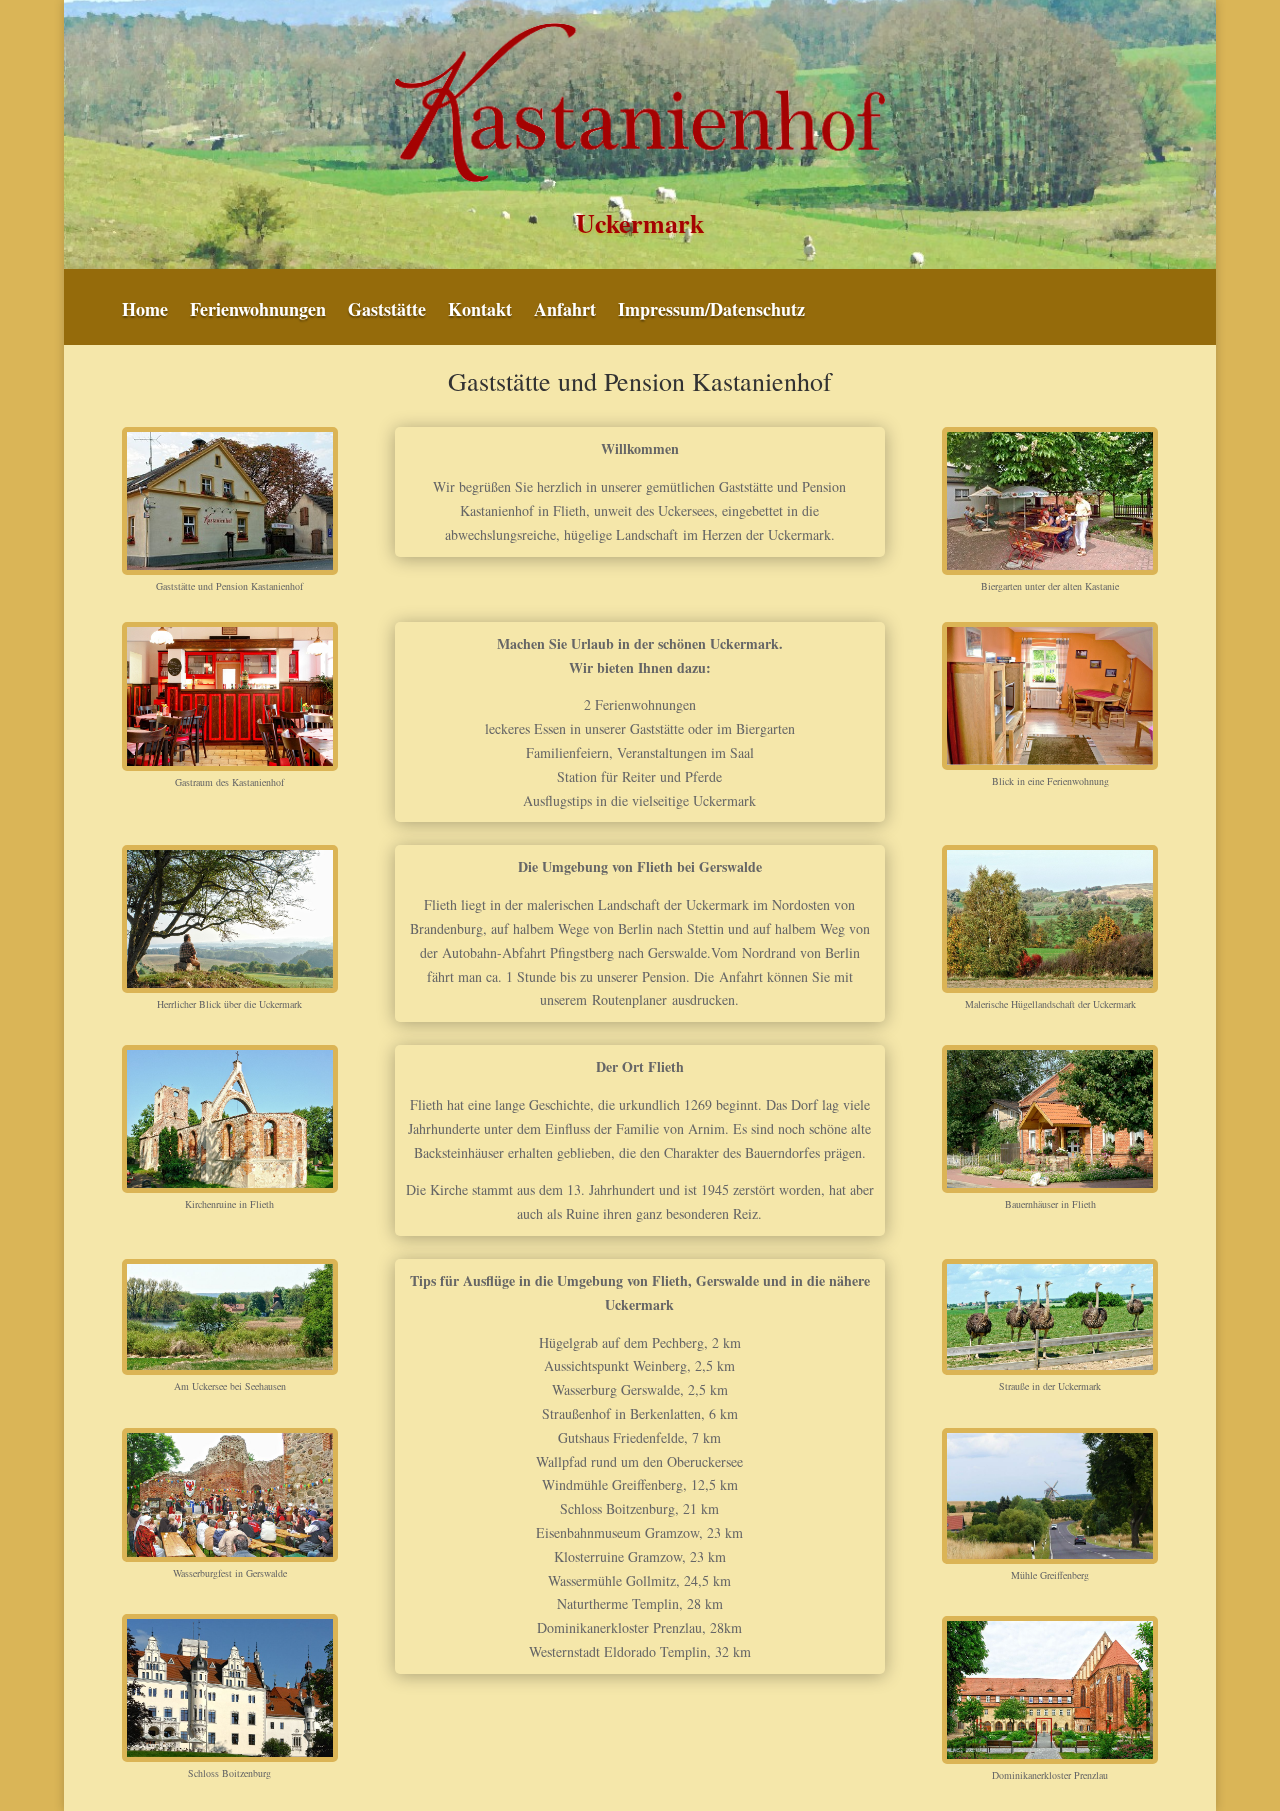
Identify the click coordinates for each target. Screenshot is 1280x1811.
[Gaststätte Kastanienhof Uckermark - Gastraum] (230, 696)
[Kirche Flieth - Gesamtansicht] (230, 1119)
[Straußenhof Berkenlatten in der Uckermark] (1050, 1317)
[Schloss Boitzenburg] (230, 1688)
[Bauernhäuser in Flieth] (1050, 1119)
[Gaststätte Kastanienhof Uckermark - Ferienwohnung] (1050, 696)
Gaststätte (387, 312)
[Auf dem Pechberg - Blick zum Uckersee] (230, 919)
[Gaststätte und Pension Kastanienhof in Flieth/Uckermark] (230, 501)
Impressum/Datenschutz (711, 312)
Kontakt (480, 312)
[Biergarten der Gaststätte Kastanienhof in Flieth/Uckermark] (1050, 501)
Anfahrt (565, 312)
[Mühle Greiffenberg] (1050, 1496)
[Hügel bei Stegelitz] (1050, 918)
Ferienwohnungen (258, 312)
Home (145, 312)
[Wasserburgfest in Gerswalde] (230, 1495)
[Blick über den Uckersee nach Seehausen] (230, 1317)
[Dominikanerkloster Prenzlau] (1050, 1690)
